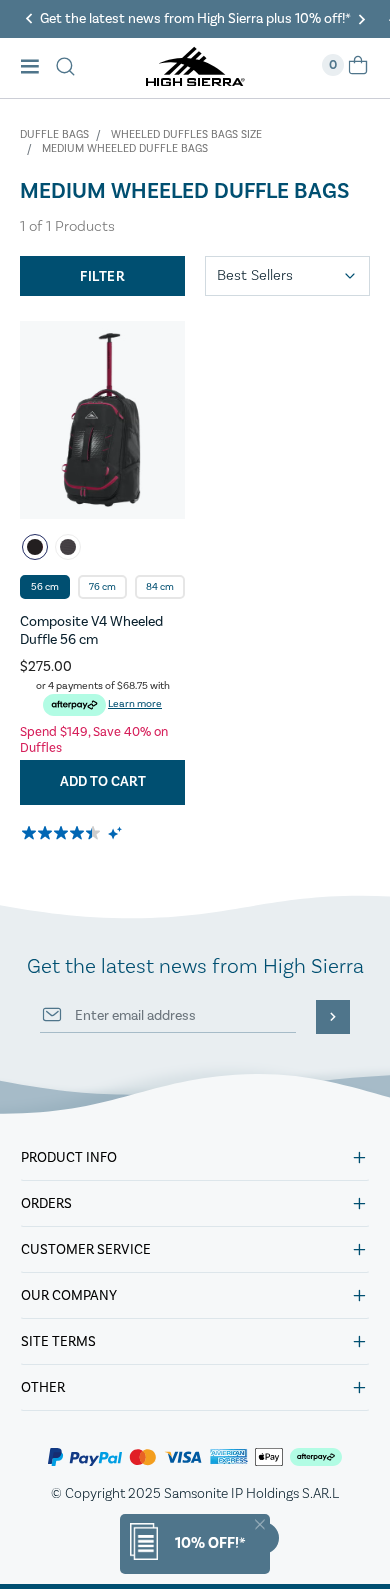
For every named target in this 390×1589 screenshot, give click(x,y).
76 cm (102, 587)
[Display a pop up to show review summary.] (116, 832)
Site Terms (58, 1342)
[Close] (260, 1524)
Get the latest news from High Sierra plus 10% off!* (195, 19)
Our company (69, 1296)
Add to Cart (103, 782)
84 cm (160, 587)
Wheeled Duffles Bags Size (186, 135)
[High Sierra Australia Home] (195, 80)
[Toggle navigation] (35, 68)
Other (43, 1388)
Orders (46, 1204)
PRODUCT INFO (69, 1158)
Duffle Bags (54, 135)
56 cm (45, 587)
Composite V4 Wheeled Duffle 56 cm (91, 631)
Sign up (333, 1017)
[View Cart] (358, 72)
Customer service (86, 1250)
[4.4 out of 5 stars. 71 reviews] (62, 833)
